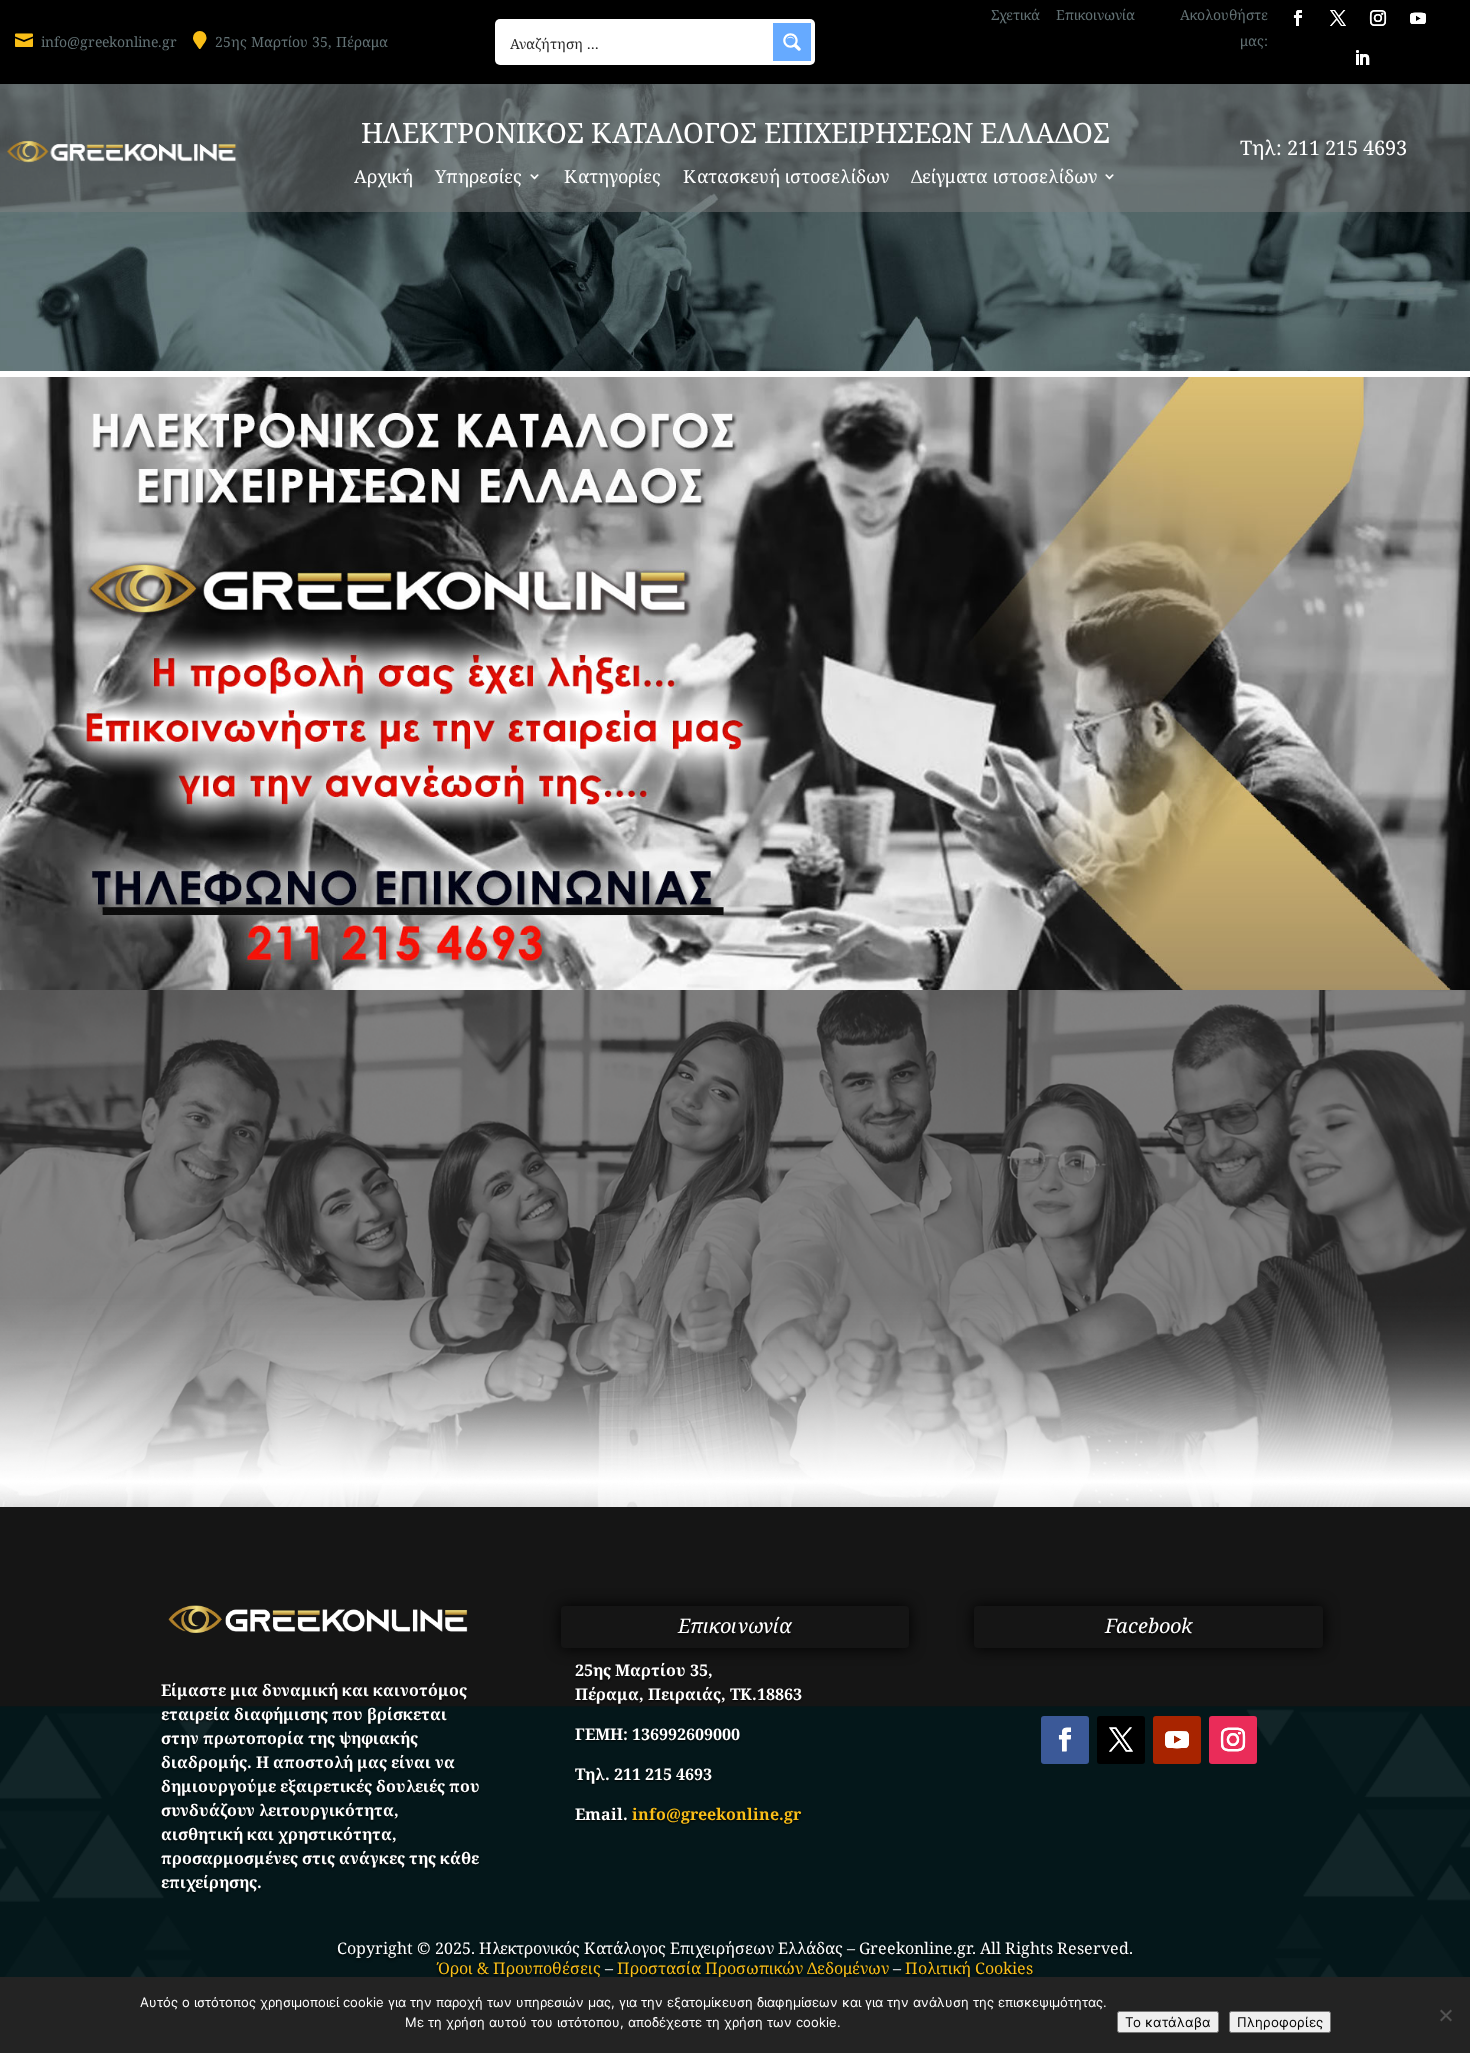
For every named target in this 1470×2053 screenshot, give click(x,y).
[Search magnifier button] (792, 42)
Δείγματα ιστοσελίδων (1004, 178)
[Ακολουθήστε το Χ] (1338, 18)
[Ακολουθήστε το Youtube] (1418, 18)
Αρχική (383, 178)
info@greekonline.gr (109, 41)
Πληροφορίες (1280, 2022)
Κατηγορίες (612, 178)
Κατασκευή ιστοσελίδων (786, 178)
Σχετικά (1015, 14)
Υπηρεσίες (478, 178)
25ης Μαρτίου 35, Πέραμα (301, 41)
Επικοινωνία (1095, 14)
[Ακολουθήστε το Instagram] (1378, 18)
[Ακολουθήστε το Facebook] (1298, 18)
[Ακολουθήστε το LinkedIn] (1362, 58)
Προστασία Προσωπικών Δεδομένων (753, 1968)
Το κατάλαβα (1168, 2022)
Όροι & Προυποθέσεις (519, 1968)
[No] (1445, 2015)
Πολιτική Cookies (969, 1968)
